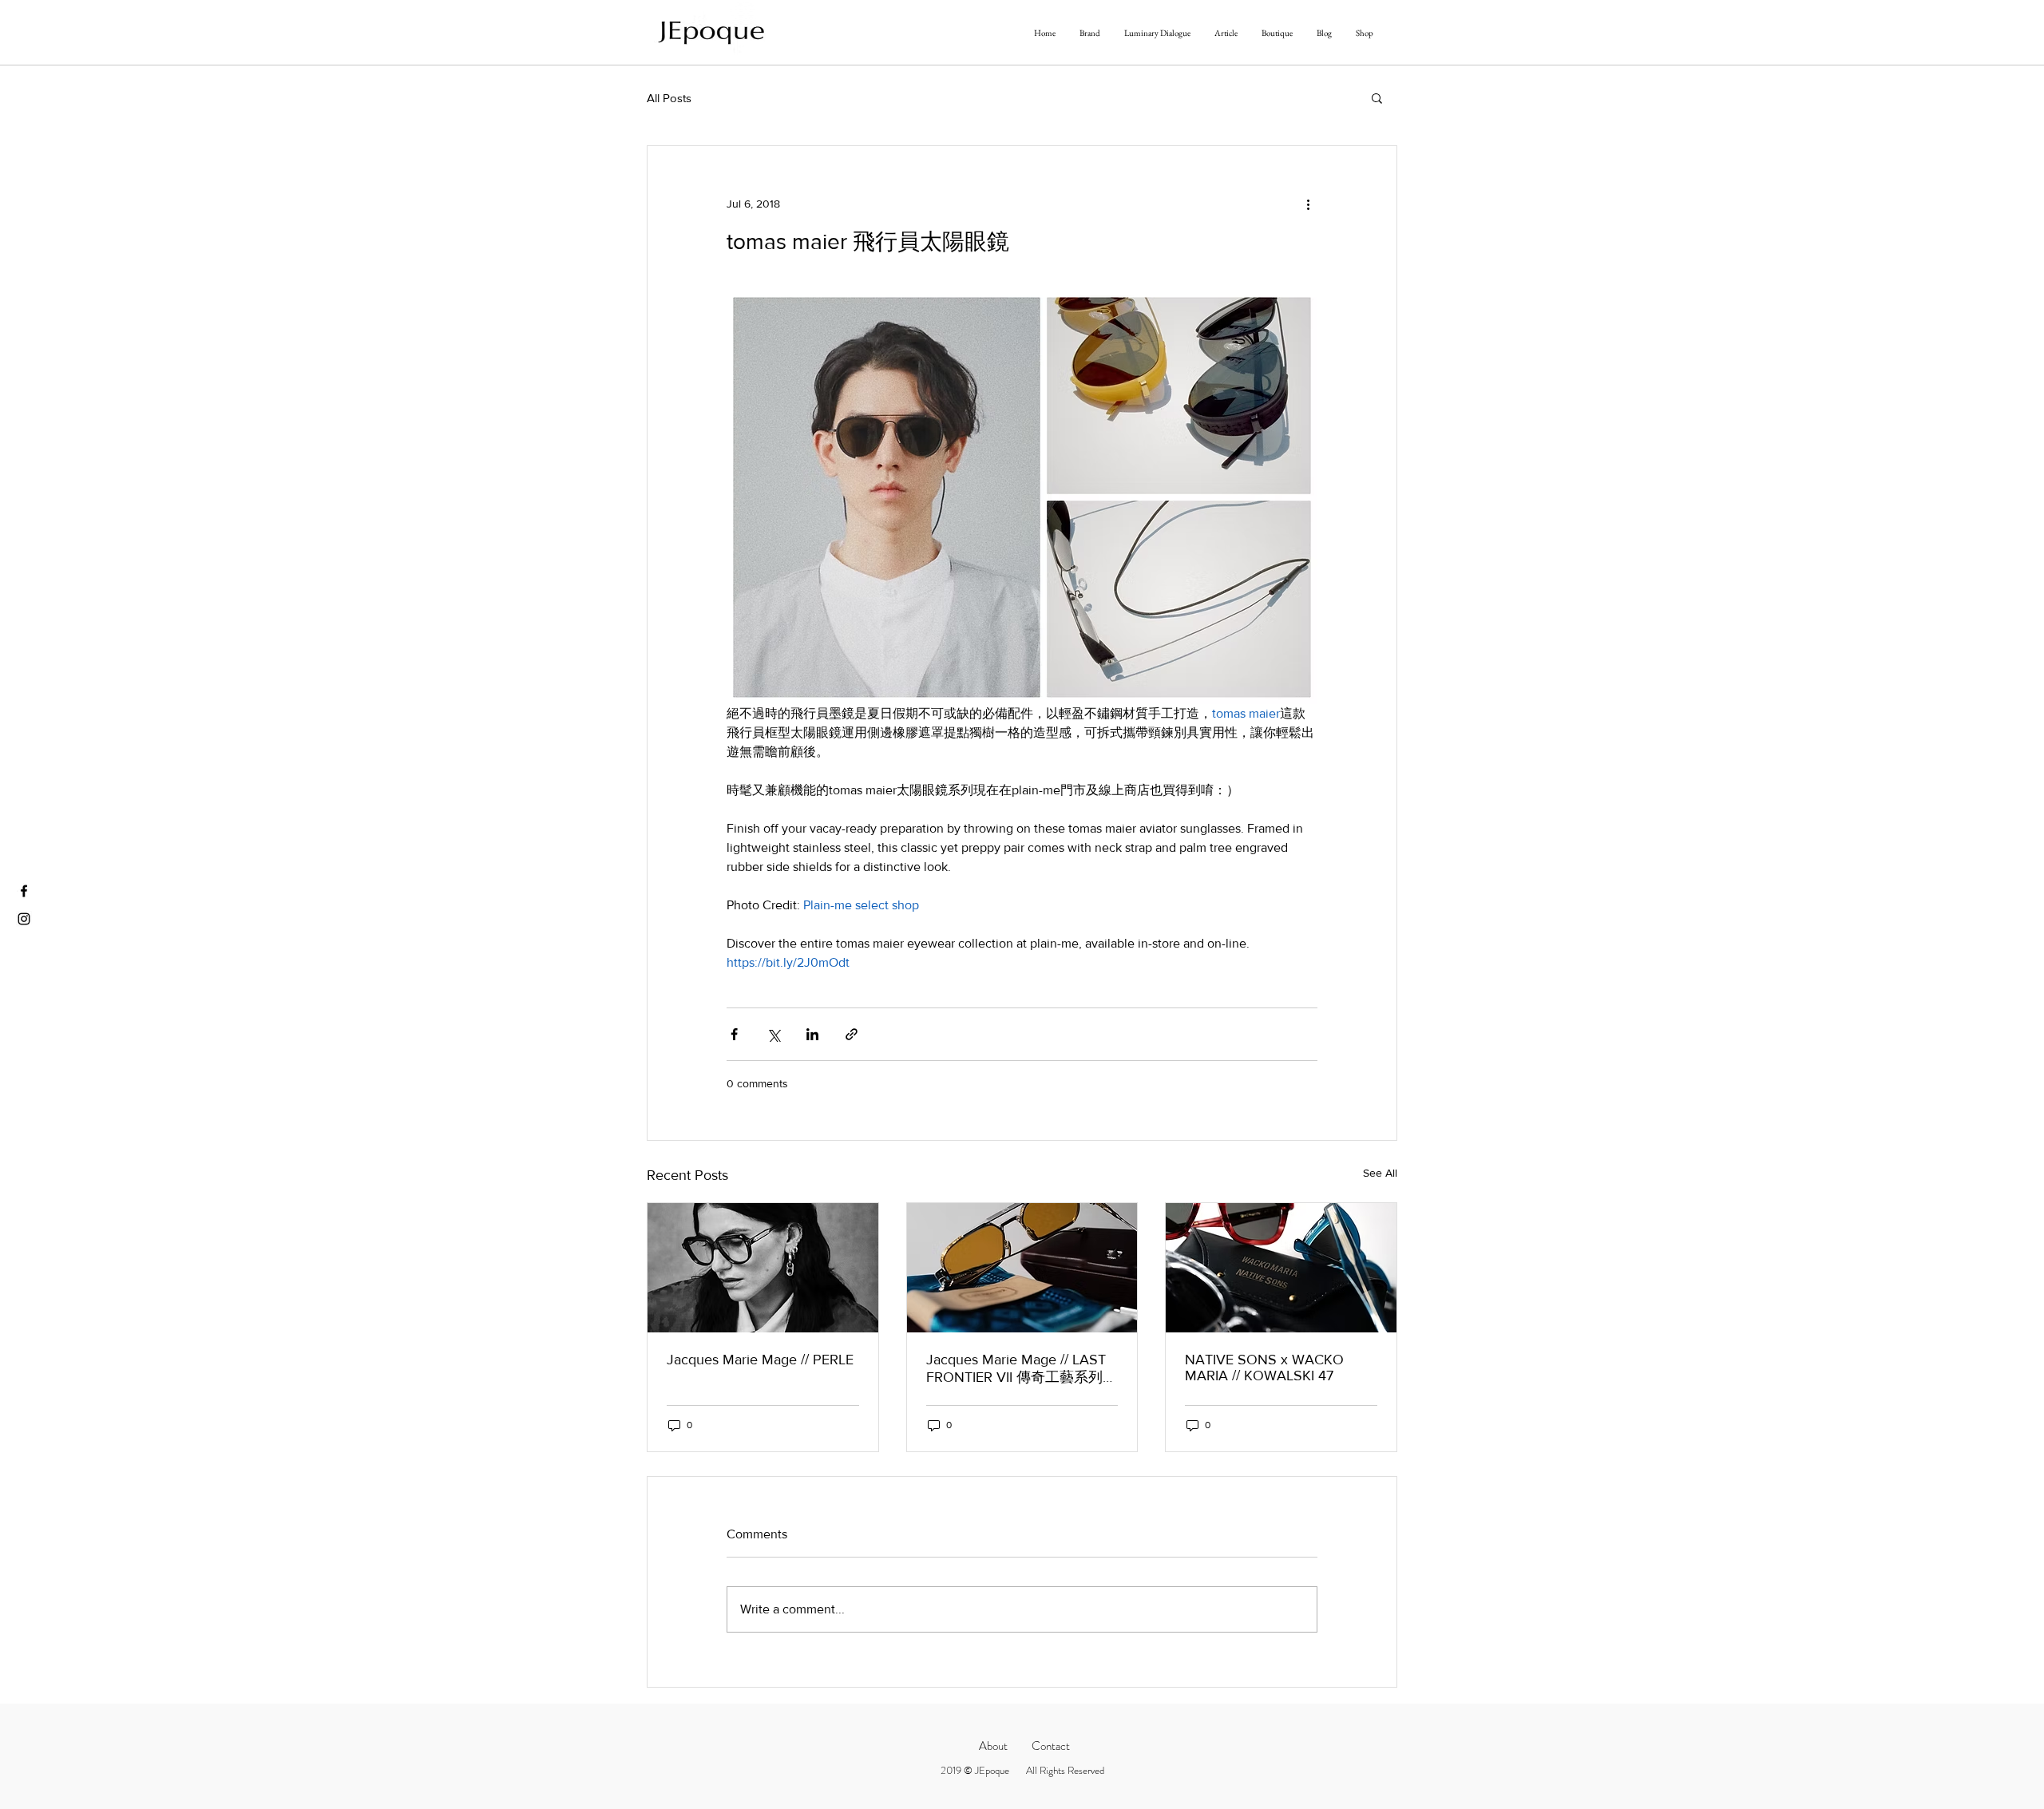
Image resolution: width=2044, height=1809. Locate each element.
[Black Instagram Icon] (24, 919)
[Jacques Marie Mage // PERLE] (763, 1268)
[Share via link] (852, 1034)
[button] (1377, 97)
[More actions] (1308, 204)
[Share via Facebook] (734, 1034)
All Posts (669, 98)
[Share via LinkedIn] (812, 1034)
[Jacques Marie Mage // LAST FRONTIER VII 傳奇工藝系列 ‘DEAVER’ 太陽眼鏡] (1022, 1268)
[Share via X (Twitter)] (773, 1034)
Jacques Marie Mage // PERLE (760, 1360)
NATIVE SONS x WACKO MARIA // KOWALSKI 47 (1264, 1368)
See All (1380, 1173)
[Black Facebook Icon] (24, 891)
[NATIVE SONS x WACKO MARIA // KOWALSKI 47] (1281, 1268)
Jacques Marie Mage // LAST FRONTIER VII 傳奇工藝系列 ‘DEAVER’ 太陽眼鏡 (1016, 1369)
